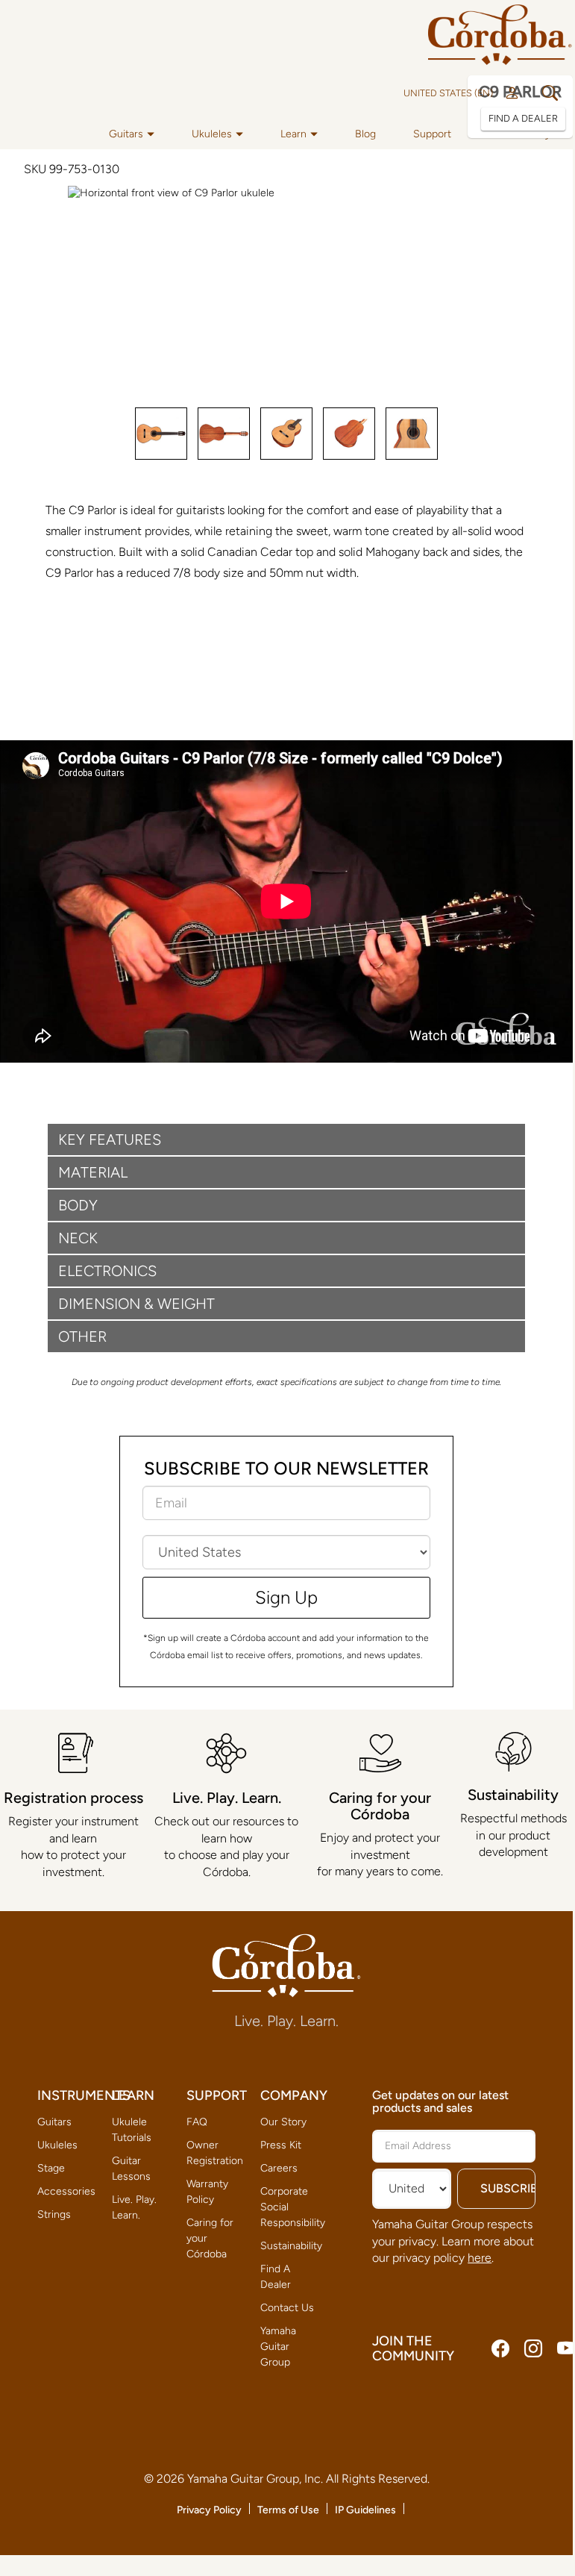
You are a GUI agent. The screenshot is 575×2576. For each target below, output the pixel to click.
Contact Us (287, 2308)
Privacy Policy (209, 2510)
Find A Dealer (276, 2277)
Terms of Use (288, 2510)
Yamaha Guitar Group (278, 2347)
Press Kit (281, 2145)
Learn (293, 134)
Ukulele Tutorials (132, 2130)
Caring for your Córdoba (210, 2238)
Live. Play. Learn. (134, 2207)
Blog (365, 134)
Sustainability (290, 2246)
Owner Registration (215, 2153)
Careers (279, 2168)
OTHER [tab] (82, 1337)
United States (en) (448, 93)
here (480, 2258)
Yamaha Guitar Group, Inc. (255, 2479)
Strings (54, 2214)
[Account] (512, 93)
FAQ (197, 2122)
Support (432, 134)
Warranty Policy (207, 2192)
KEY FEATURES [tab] (110, 1139)
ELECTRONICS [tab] (107, 1271)
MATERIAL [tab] (93, 1172)
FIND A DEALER (523, 118)
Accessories (66, 2191)
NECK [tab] (78, 1238)
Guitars (126, 134)
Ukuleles (212, 134)
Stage (51, 2168)
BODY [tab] (78, 1205)
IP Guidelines (365, 2510)
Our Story (283, 2122)
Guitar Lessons (131, 2169)
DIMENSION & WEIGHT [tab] (136, 1304)
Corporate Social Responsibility (290, 2207)
